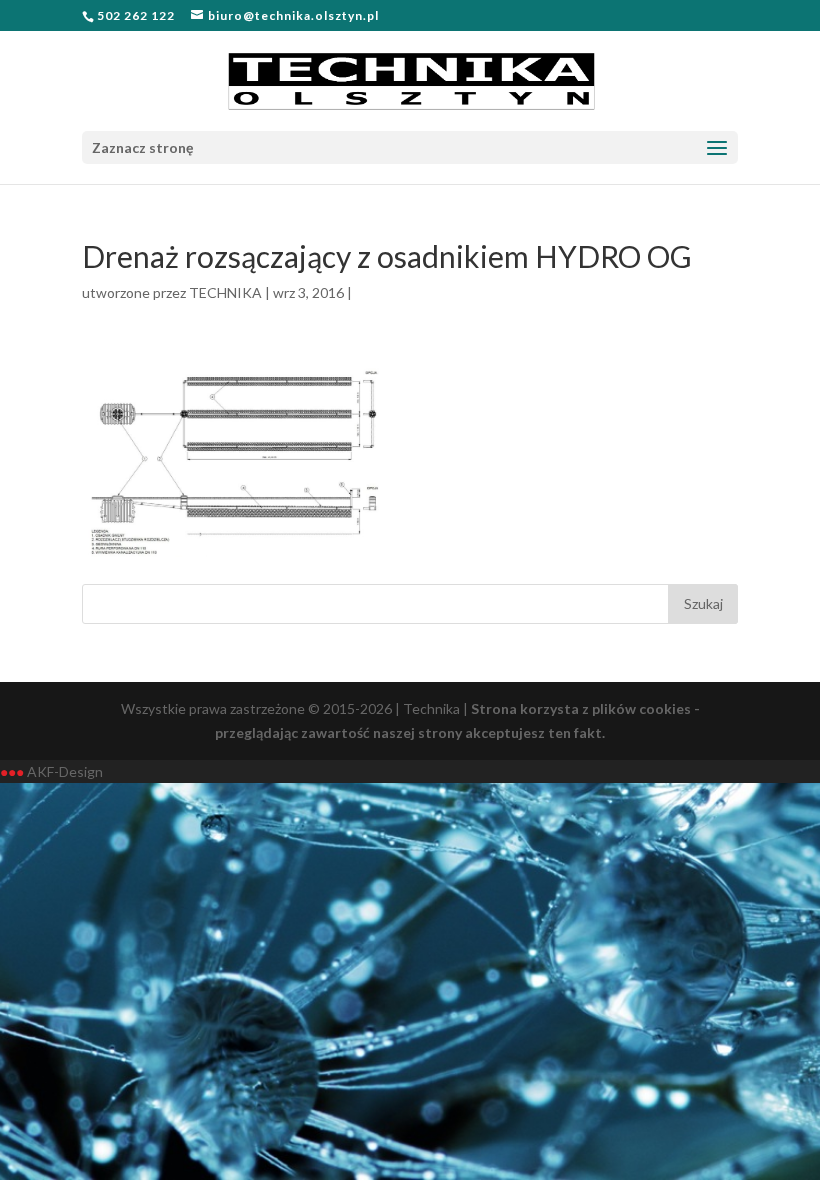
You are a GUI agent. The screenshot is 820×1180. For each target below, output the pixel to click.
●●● (12, 771)
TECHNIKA (225, 292)
